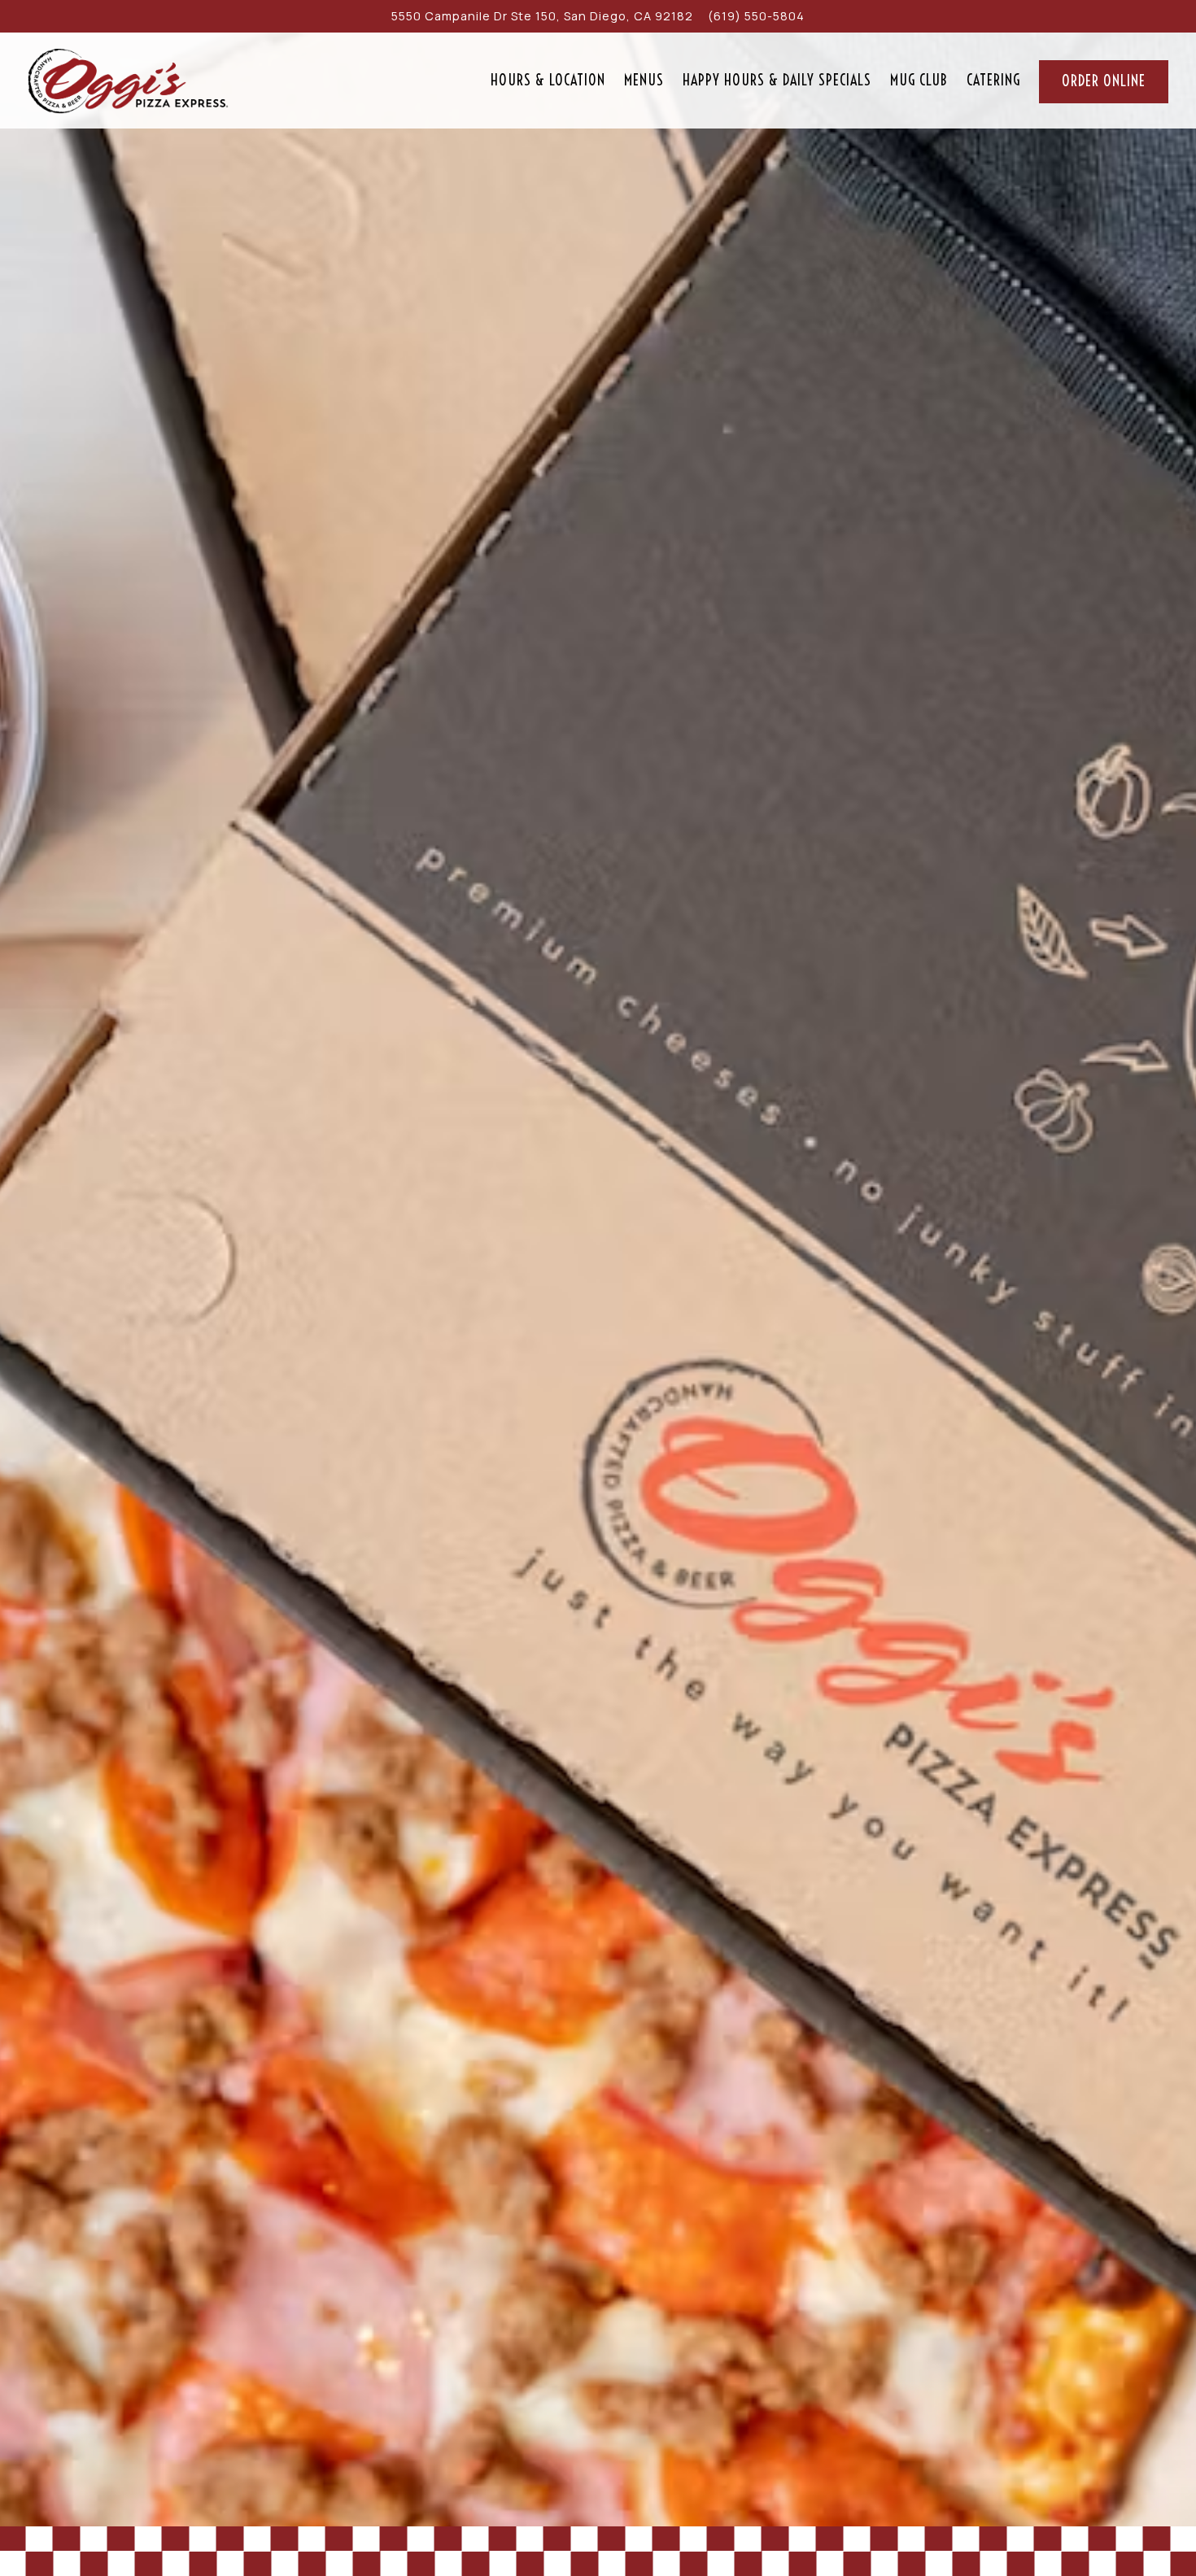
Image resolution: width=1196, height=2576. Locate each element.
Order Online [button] (1104, 81)
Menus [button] (644, 80)
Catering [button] (993, 80)
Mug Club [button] (919, 80)
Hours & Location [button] (548, 80)
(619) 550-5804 (756, 16)
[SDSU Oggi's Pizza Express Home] (129, 80)
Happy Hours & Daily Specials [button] (777, 80)
